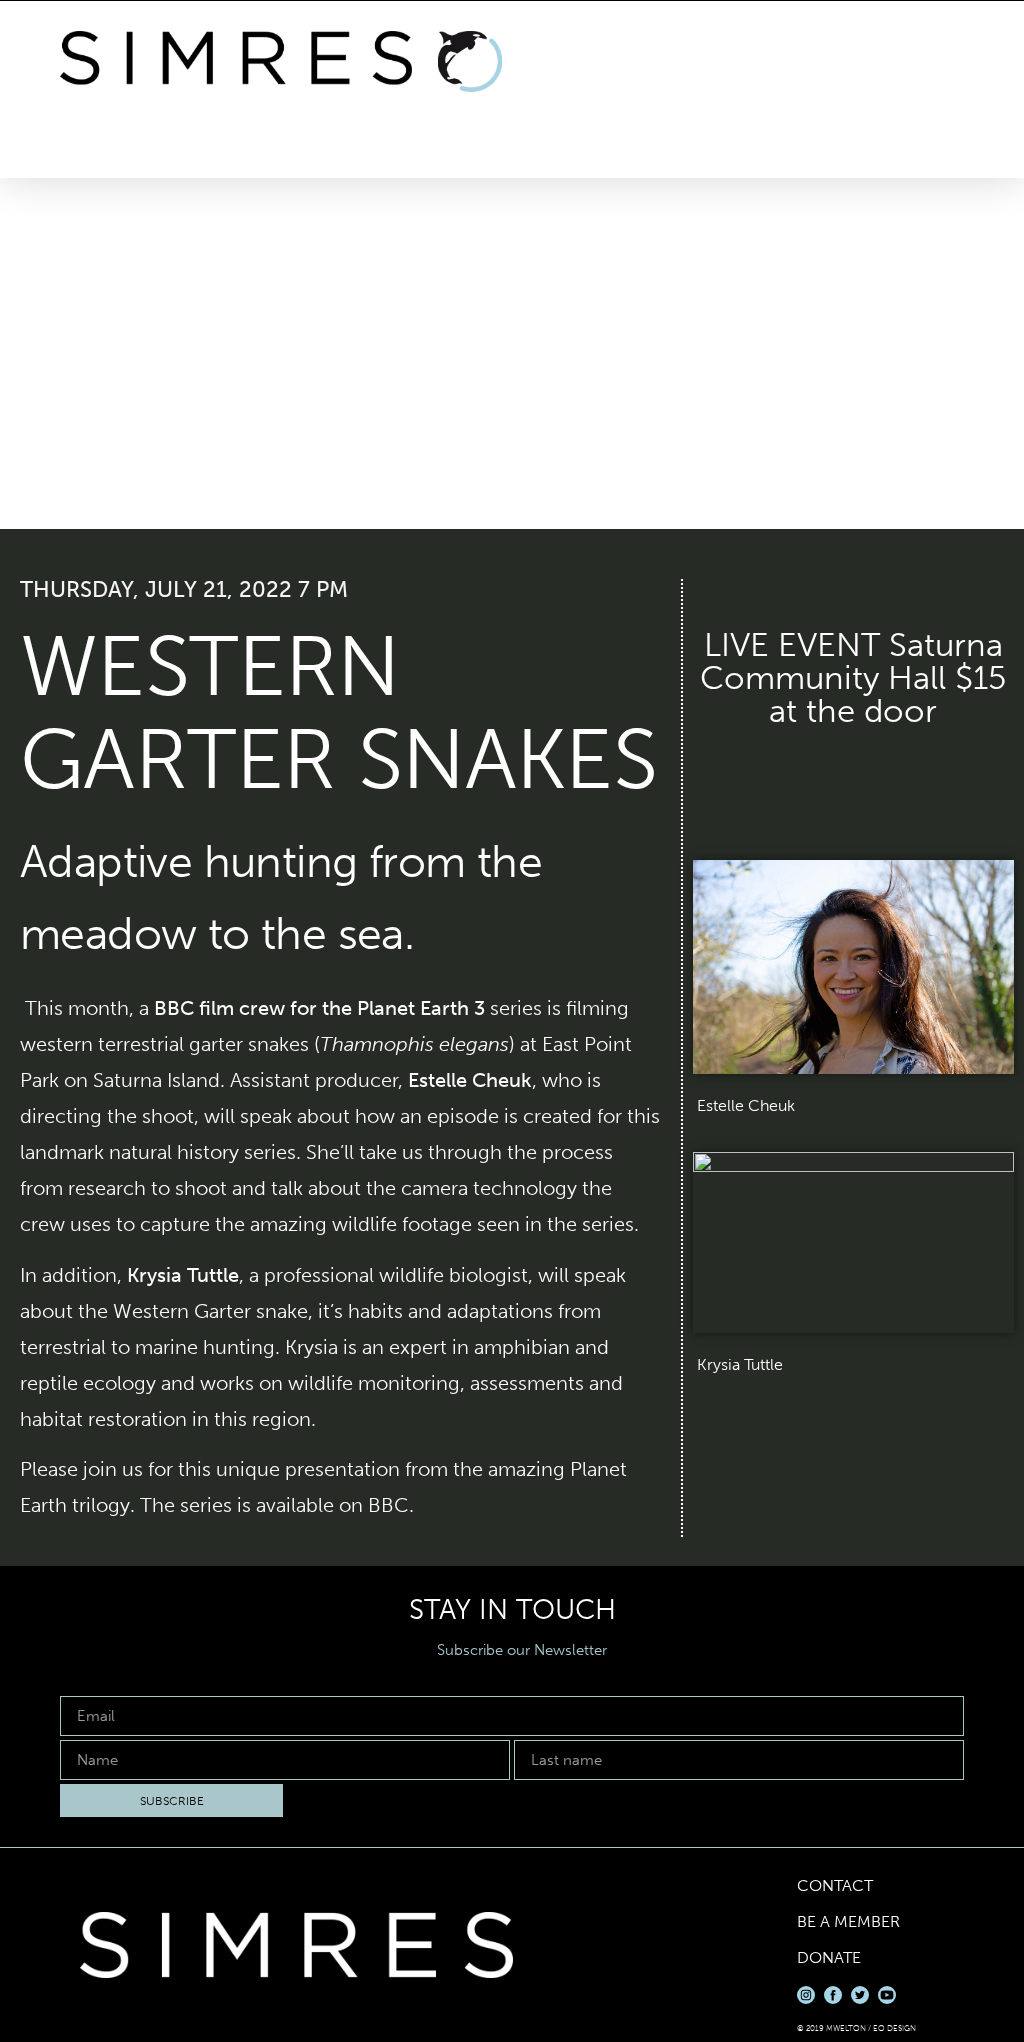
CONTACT (835, 1885)
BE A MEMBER (848, 1921)
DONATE (829, 1957)
